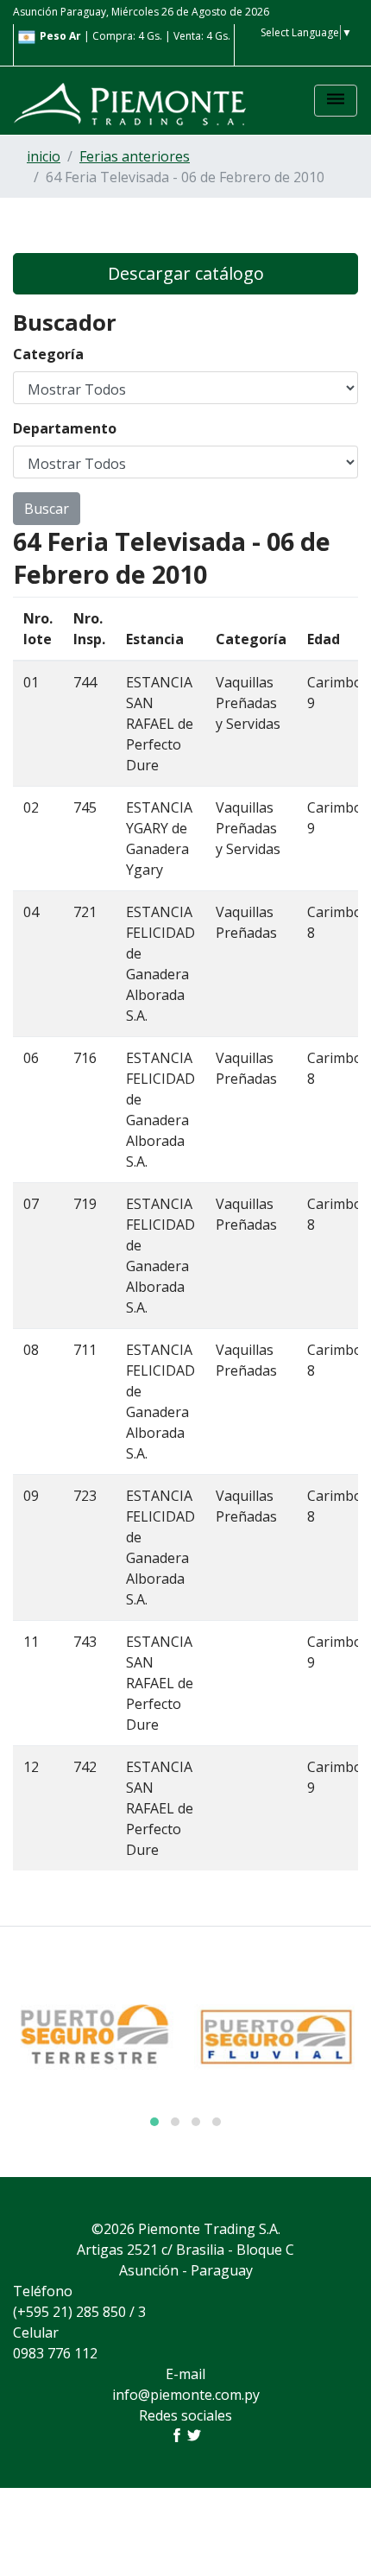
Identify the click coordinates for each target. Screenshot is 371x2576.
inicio (44, 156)
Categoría (48, 354)
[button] (154, 2122)
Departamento (65, 428)
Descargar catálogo (186, 273)
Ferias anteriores (135, 156)
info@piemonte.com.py (186, 2395)
